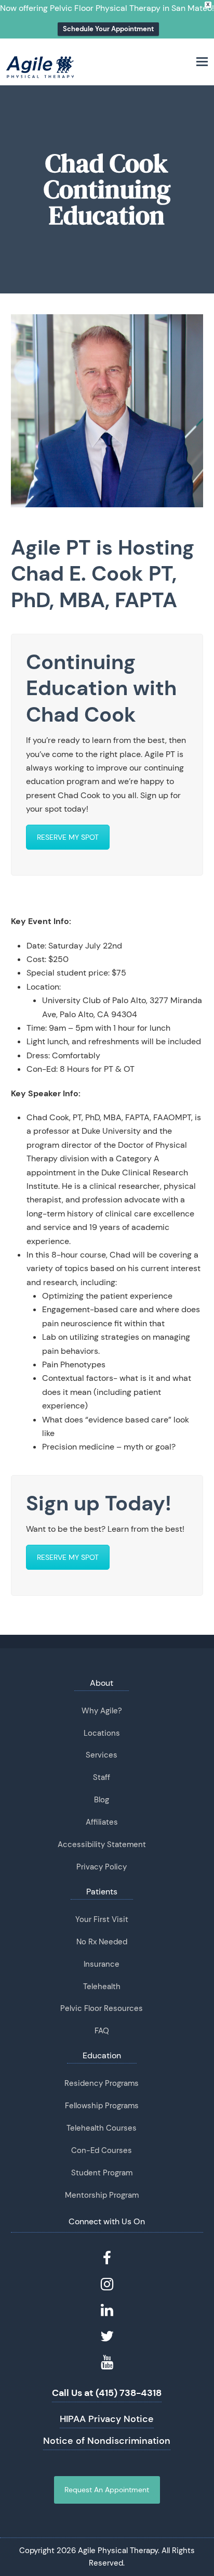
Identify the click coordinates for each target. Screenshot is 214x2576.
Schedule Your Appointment (108, 29)
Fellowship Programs (102, 2106)
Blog (102, 1800)
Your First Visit (102, 1919)
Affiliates (102, 1822)
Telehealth (102, 1987)
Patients (102, 1892)
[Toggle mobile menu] (202, 62)
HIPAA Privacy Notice (107, 2419)
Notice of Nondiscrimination (107, 2441)
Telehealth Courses (102, 2128)
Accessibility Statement (102, 1844)
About (102, 1683)
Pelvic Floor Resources (102, 2008)
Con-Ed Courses (102, 2150)
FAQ (102, 2031)
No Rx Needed (102, 1942)
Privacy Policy (102, 1867)
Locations (102, 1733)
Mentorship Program (102, 2195)
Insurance (102, 1964)
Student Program (102, 2173)
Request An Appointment (107, 2490)
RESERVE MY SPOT (68, 837)
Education (102, 2055)
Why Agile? (102, 1711)
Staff (102, 1777)
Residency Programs (102, 2083)
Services (102, 1755)
